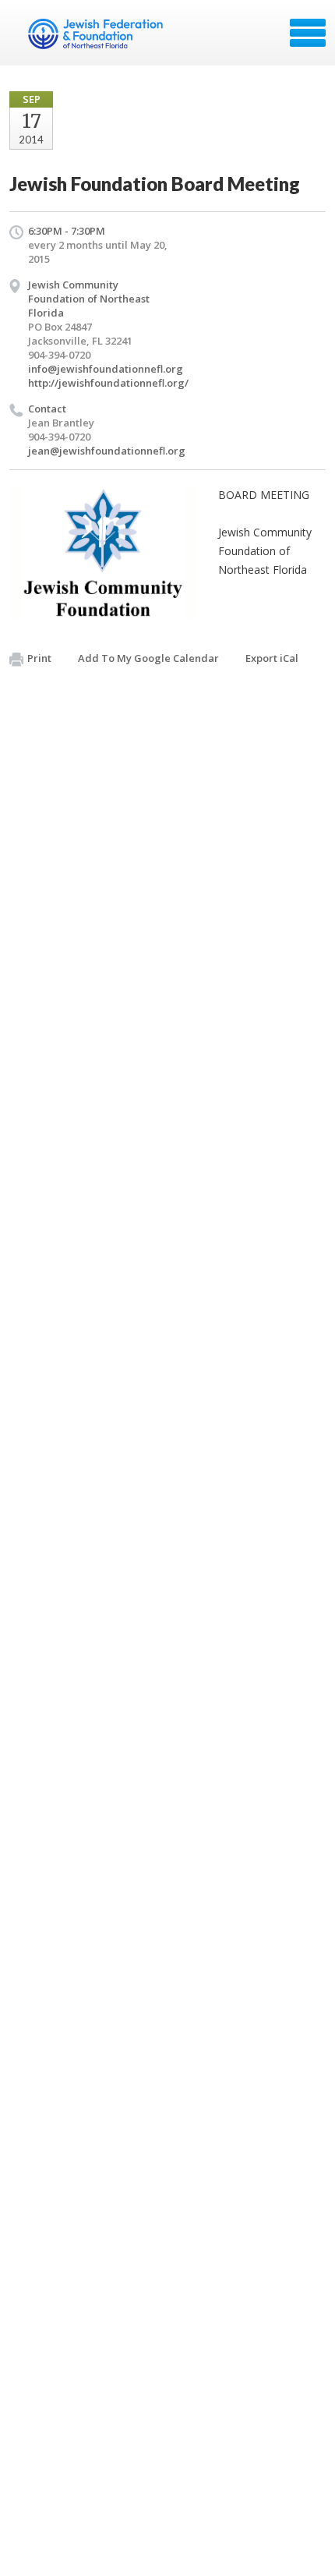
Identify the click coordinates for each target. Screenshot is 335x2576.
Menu (308, 33)
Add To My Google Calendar (148, 658)
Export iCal (272, 658)
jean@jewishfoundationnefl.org (107, 451)
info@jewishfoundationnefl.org (106, 369)
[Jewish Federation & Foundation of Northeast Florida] (97, 38)
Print (39, 658)
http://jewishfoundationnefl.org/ (108, 383)
